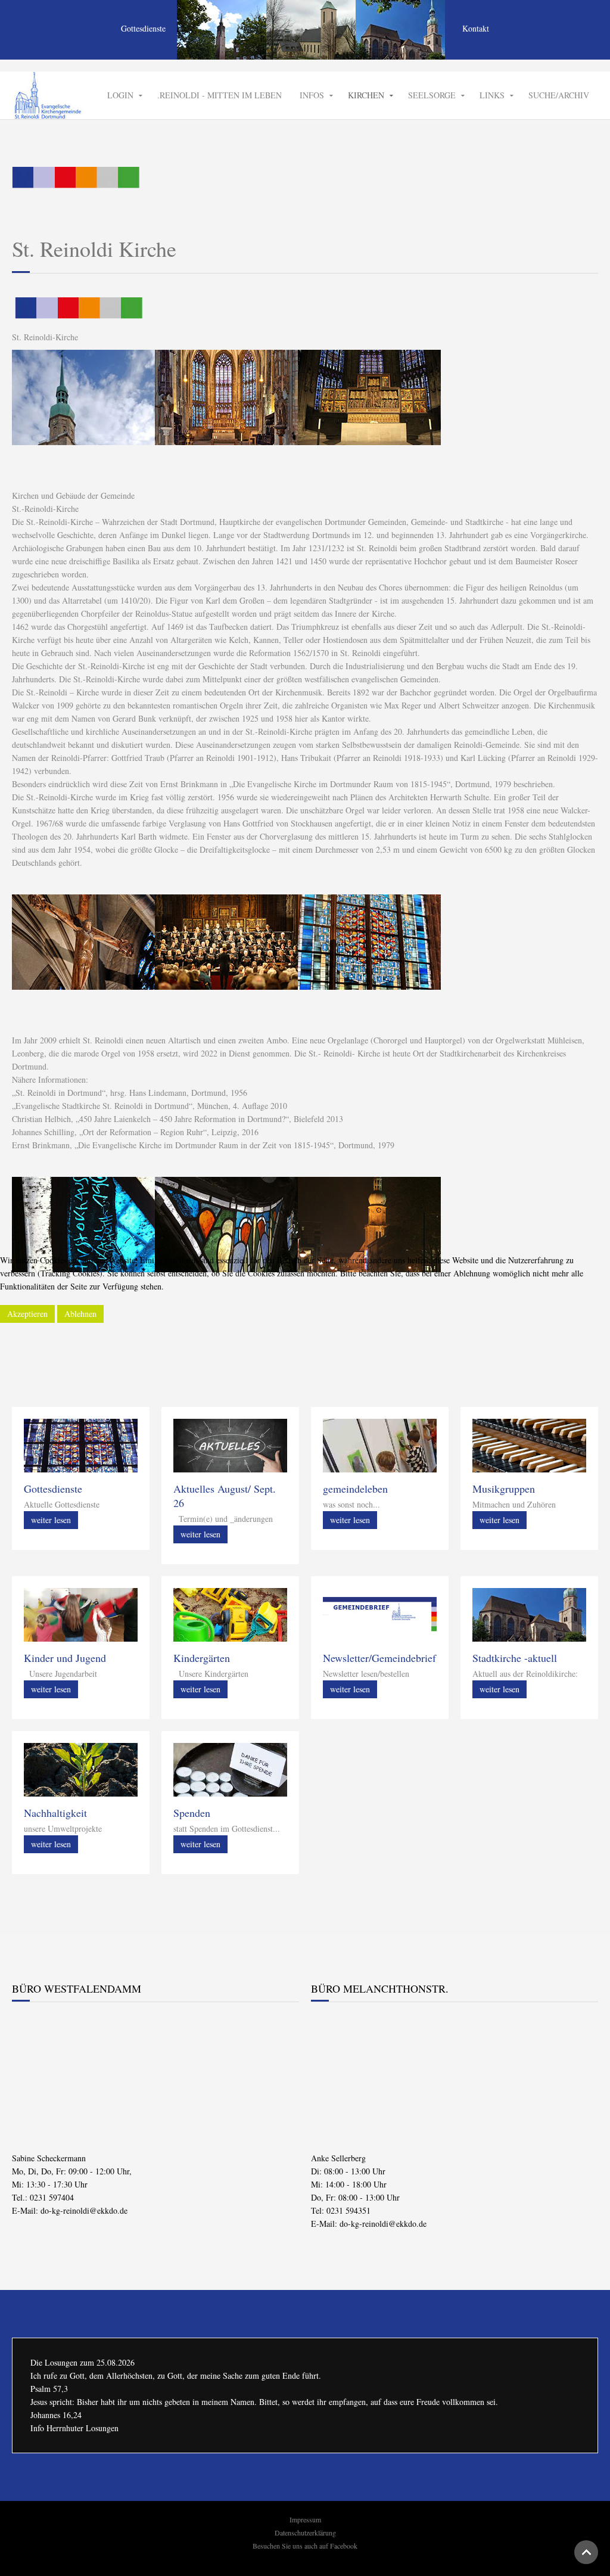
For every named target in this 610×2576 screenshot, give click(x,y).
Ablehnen (80, 1314)
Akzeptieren (27, 1314)
